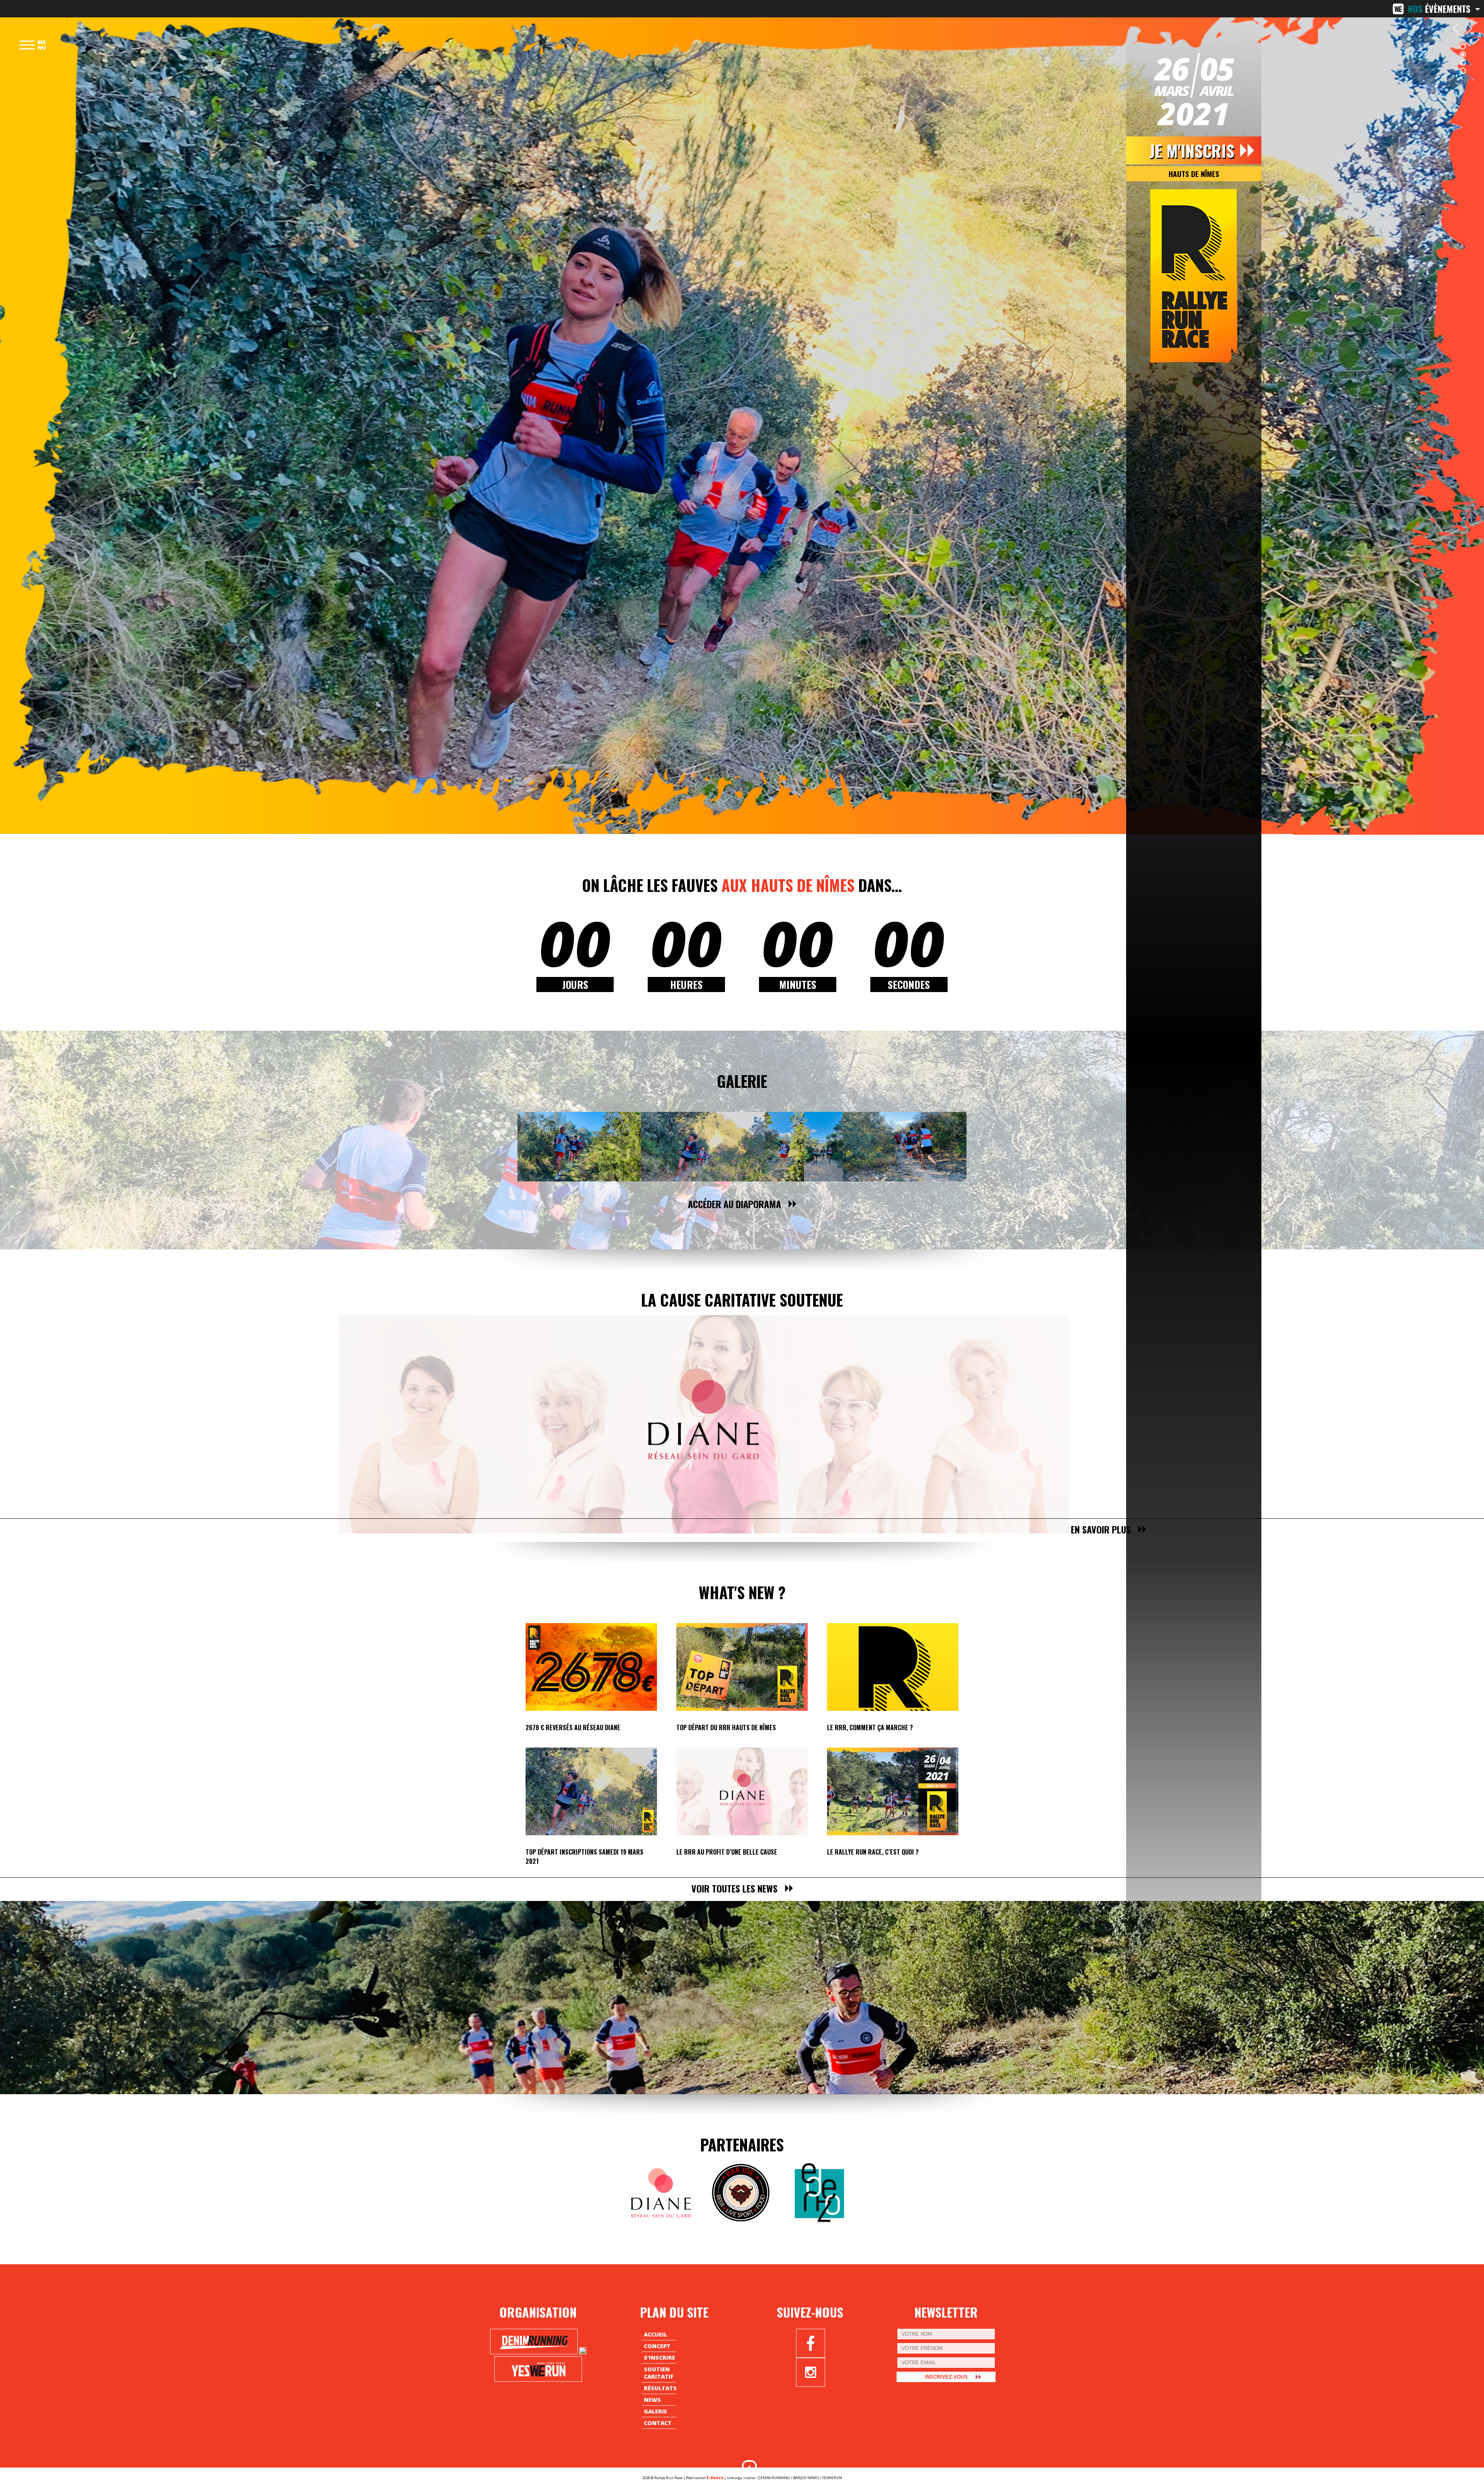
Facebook (811, 2343)
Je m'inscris (1192, 150)
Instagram (811, 2372)
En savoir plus (1101, 1529)
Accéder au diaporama (734, 1204)
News (652, 2400)
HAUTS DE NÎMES (1194, 174)
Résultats (660, 2388)
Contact (658, 2423)
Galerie (742, 1081)
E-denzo (715, 2478)
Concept (657, 2346)
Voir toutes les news (734, 1888)
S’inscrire (659, 2358)
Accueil (655, 2334)
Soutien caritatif (659, 2373)
